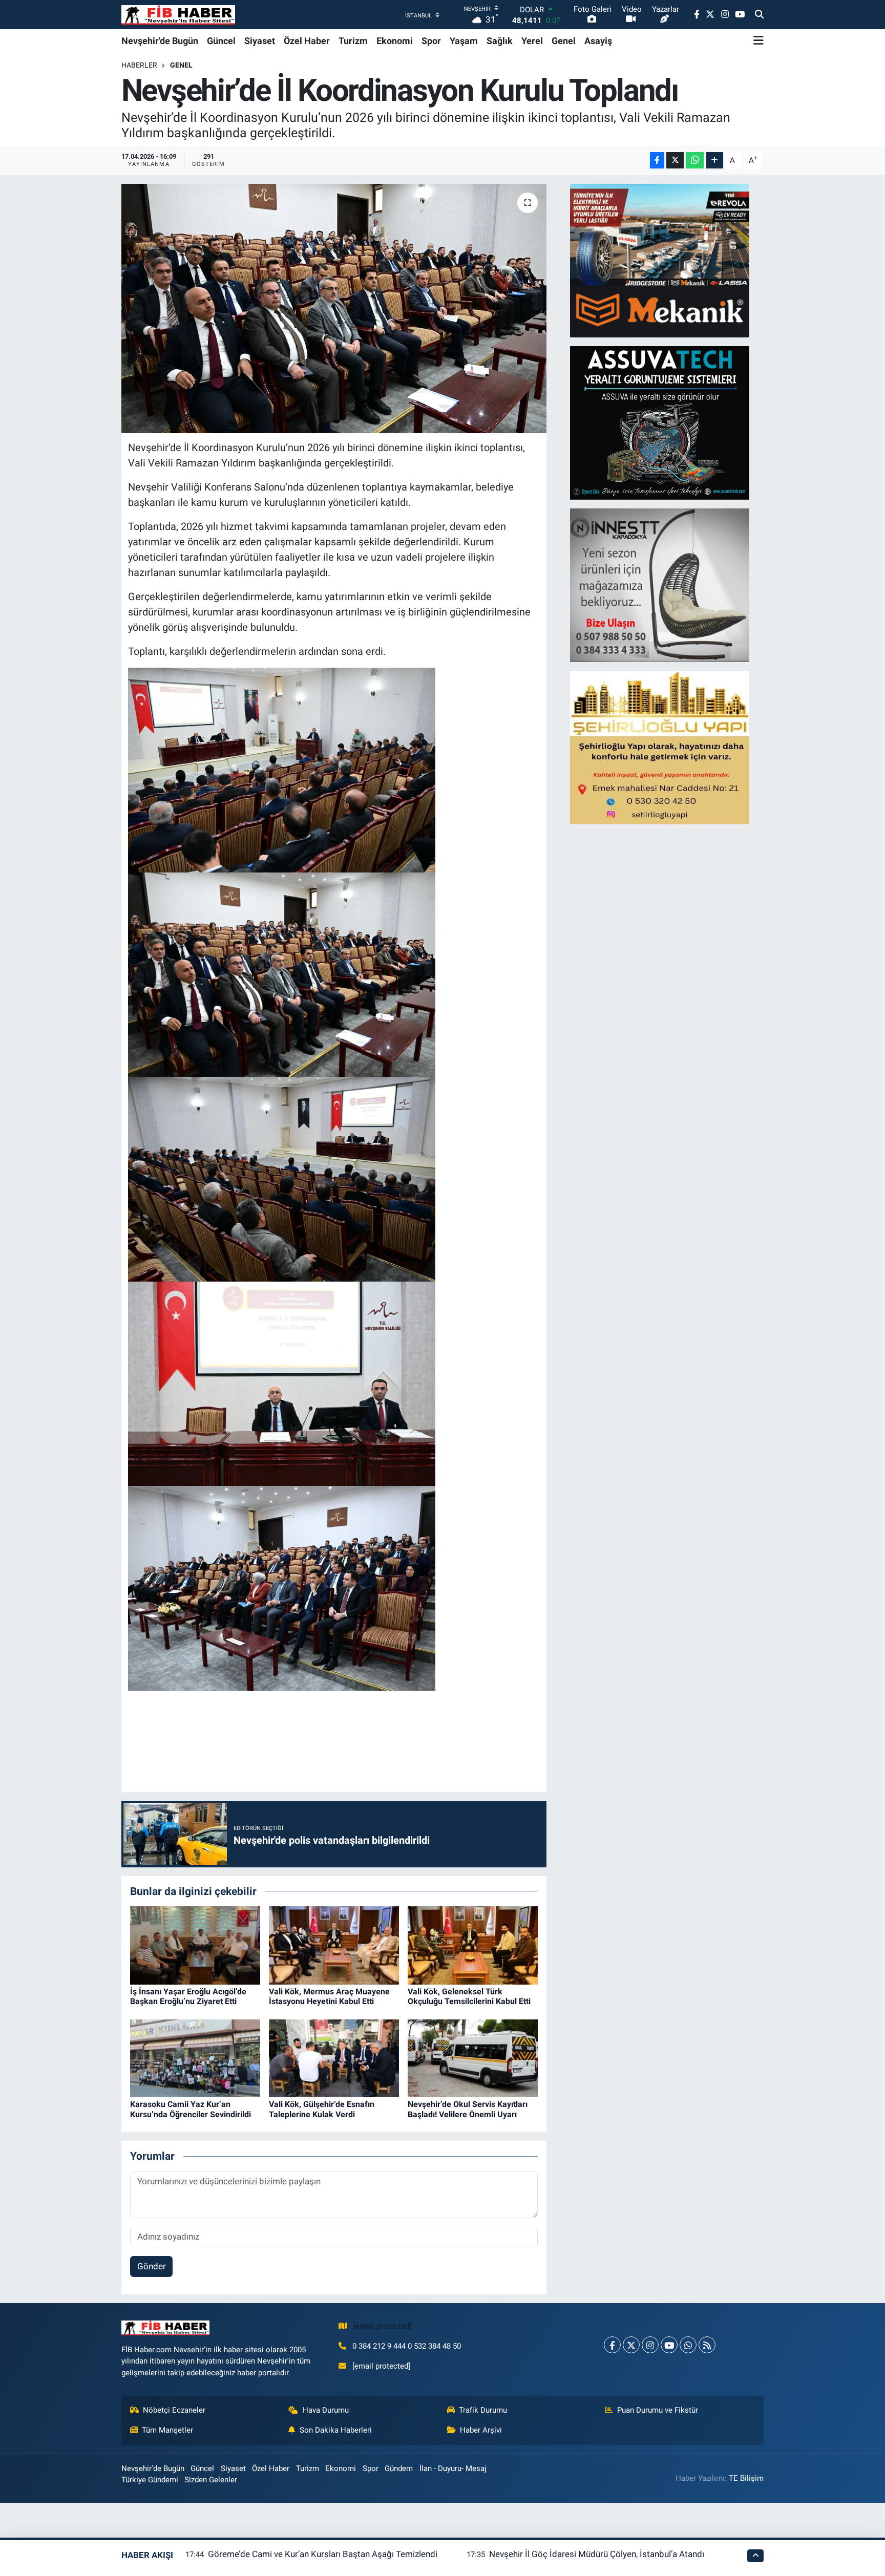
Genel (564, 41)
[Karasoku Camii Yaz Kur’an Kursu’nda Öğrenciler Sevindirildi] (195, 2057)
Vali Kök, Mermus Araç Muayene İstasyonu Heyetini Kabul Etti (329, 1996)
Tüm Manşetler (167, 2430)
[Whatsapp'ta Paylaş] (695, 161)
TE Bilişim (746, 2478)
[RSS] (707, 2345)
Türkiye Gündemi (150, 2480)
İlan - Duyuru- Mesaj (453, 2468)
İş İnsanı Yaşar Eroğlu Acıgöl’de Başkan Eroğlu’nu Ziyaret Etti (188, 1996)
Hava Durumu (326, 2410)
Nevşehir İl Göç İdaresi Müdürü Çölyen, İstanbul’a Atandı (597, 2554)
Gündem (399, 2468)
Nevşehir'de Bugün (160, 41)
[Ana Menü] (758, 40)
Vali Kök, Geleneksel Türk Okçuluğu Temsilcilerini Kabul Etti (469, 1996)
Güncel (221, 41)
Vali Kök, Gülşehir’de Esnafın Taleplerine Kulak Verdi (322, 2109)
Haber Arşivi (481, 2430)
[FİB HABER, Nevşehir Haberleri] (178, 15)
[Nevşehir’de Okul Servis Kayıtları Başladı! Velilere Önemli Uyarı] (473, 2057)
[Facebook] (612, 2345)
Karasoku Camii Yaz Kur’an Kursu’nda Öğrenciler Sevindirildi (191, 2109)
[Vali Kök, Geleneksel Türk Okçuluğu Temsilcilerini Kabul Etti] (473, 1945)
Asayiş (598, 41)
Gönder (152, 2266)
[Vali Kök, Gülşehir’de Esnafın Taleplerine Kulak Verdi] (334, 2057)
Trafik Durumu (483, 2410)
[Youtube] (669, 2345)
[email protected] (382, 2326)
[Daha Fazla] (715, 161)
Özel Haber (307, 41)
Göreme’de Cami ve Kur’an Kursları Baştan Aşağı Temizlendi (323, 2554)
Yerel (532, 41)
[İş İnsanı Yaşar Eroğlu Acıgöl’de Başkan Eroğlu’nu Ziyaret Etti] (195, 1945)
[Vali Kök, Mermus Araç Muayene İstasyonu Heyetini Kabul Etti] (334, 1945)
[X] (631, 2345)
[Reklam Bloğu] (660, 260)
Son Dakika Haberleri (336, 2430)
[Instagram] (650, 2345)
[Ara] (759, 15)
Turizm (353, 41)
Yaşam (464, 41)
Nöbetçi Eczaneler (174, 2410)
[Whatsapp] (688, 2345)
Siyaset (260, 41)
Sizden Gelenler (211, 2480)
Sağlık (500, 41)
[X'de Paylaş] (675, 161)
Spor (431, 41)
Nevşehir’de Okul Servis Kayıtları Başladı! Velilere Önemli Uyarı (468, 2109)
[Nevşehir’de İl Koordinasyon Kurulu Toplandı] (334, 308)
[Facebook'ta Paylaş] (657, 161)
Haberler (139, 65)
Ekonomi (395, 41)
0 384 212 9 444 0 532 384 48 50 (407, 2346)
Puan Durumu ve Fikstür (658, 2410)
